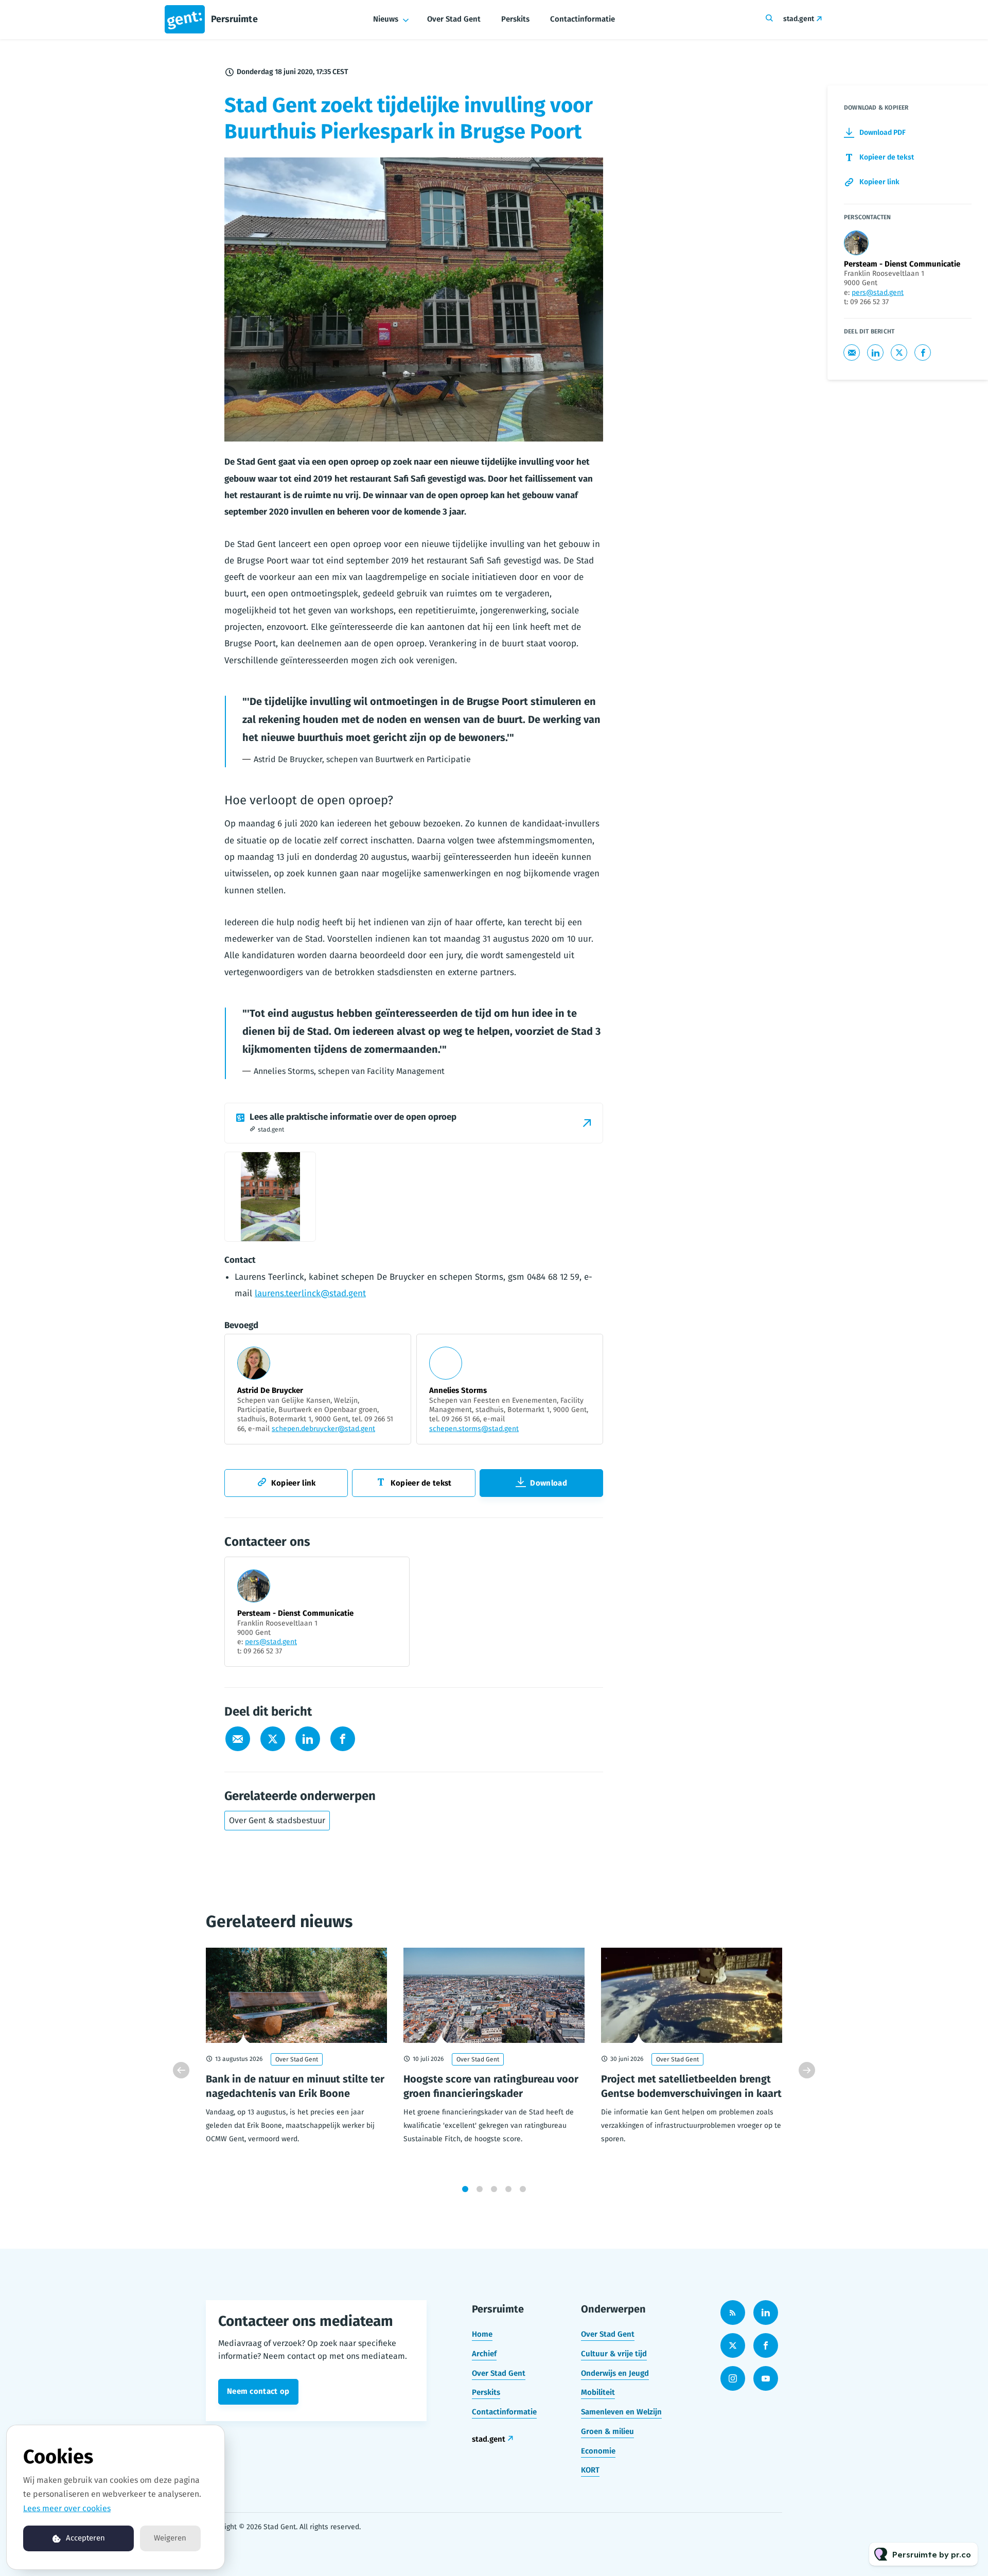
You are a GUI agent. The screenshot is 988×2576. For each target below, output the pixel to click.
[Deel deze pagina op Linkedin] (308, 1739)
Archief (484, 2354)
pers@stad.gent (271, 1642)
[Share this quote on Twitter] (626, 718)
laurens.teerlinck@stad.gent (310, 1293)
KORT (590, 2470)
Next (807, 2070)
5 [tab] (523, 2189)
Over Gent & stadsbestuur (277, 1820)
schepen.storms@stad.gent (474, 1429)
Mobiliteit (598, 2392)
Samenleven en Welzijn (621, 2412)
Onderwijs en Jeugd (615, 2373)
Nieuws (386, 19)
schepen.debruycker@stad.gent (323, 1429)
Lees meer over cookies (67, 2508)
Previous (181, 2070)
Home (482, 2334)
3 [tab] (494, 2189)
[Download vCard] (391, 1574)
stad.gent (799, 19)
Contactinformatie (583, 19)
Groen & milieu (607, 2431)
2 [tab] (480, 2189)
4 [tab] (508, 2189)
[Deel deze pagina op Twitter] (273, 1739)
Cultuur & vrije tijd (614, 2354)
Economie (598, 2451)
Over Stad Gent (454, 19)
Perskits (515, 19)
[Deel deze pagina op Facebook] (343, 1739)
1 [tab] (465, 2189)
